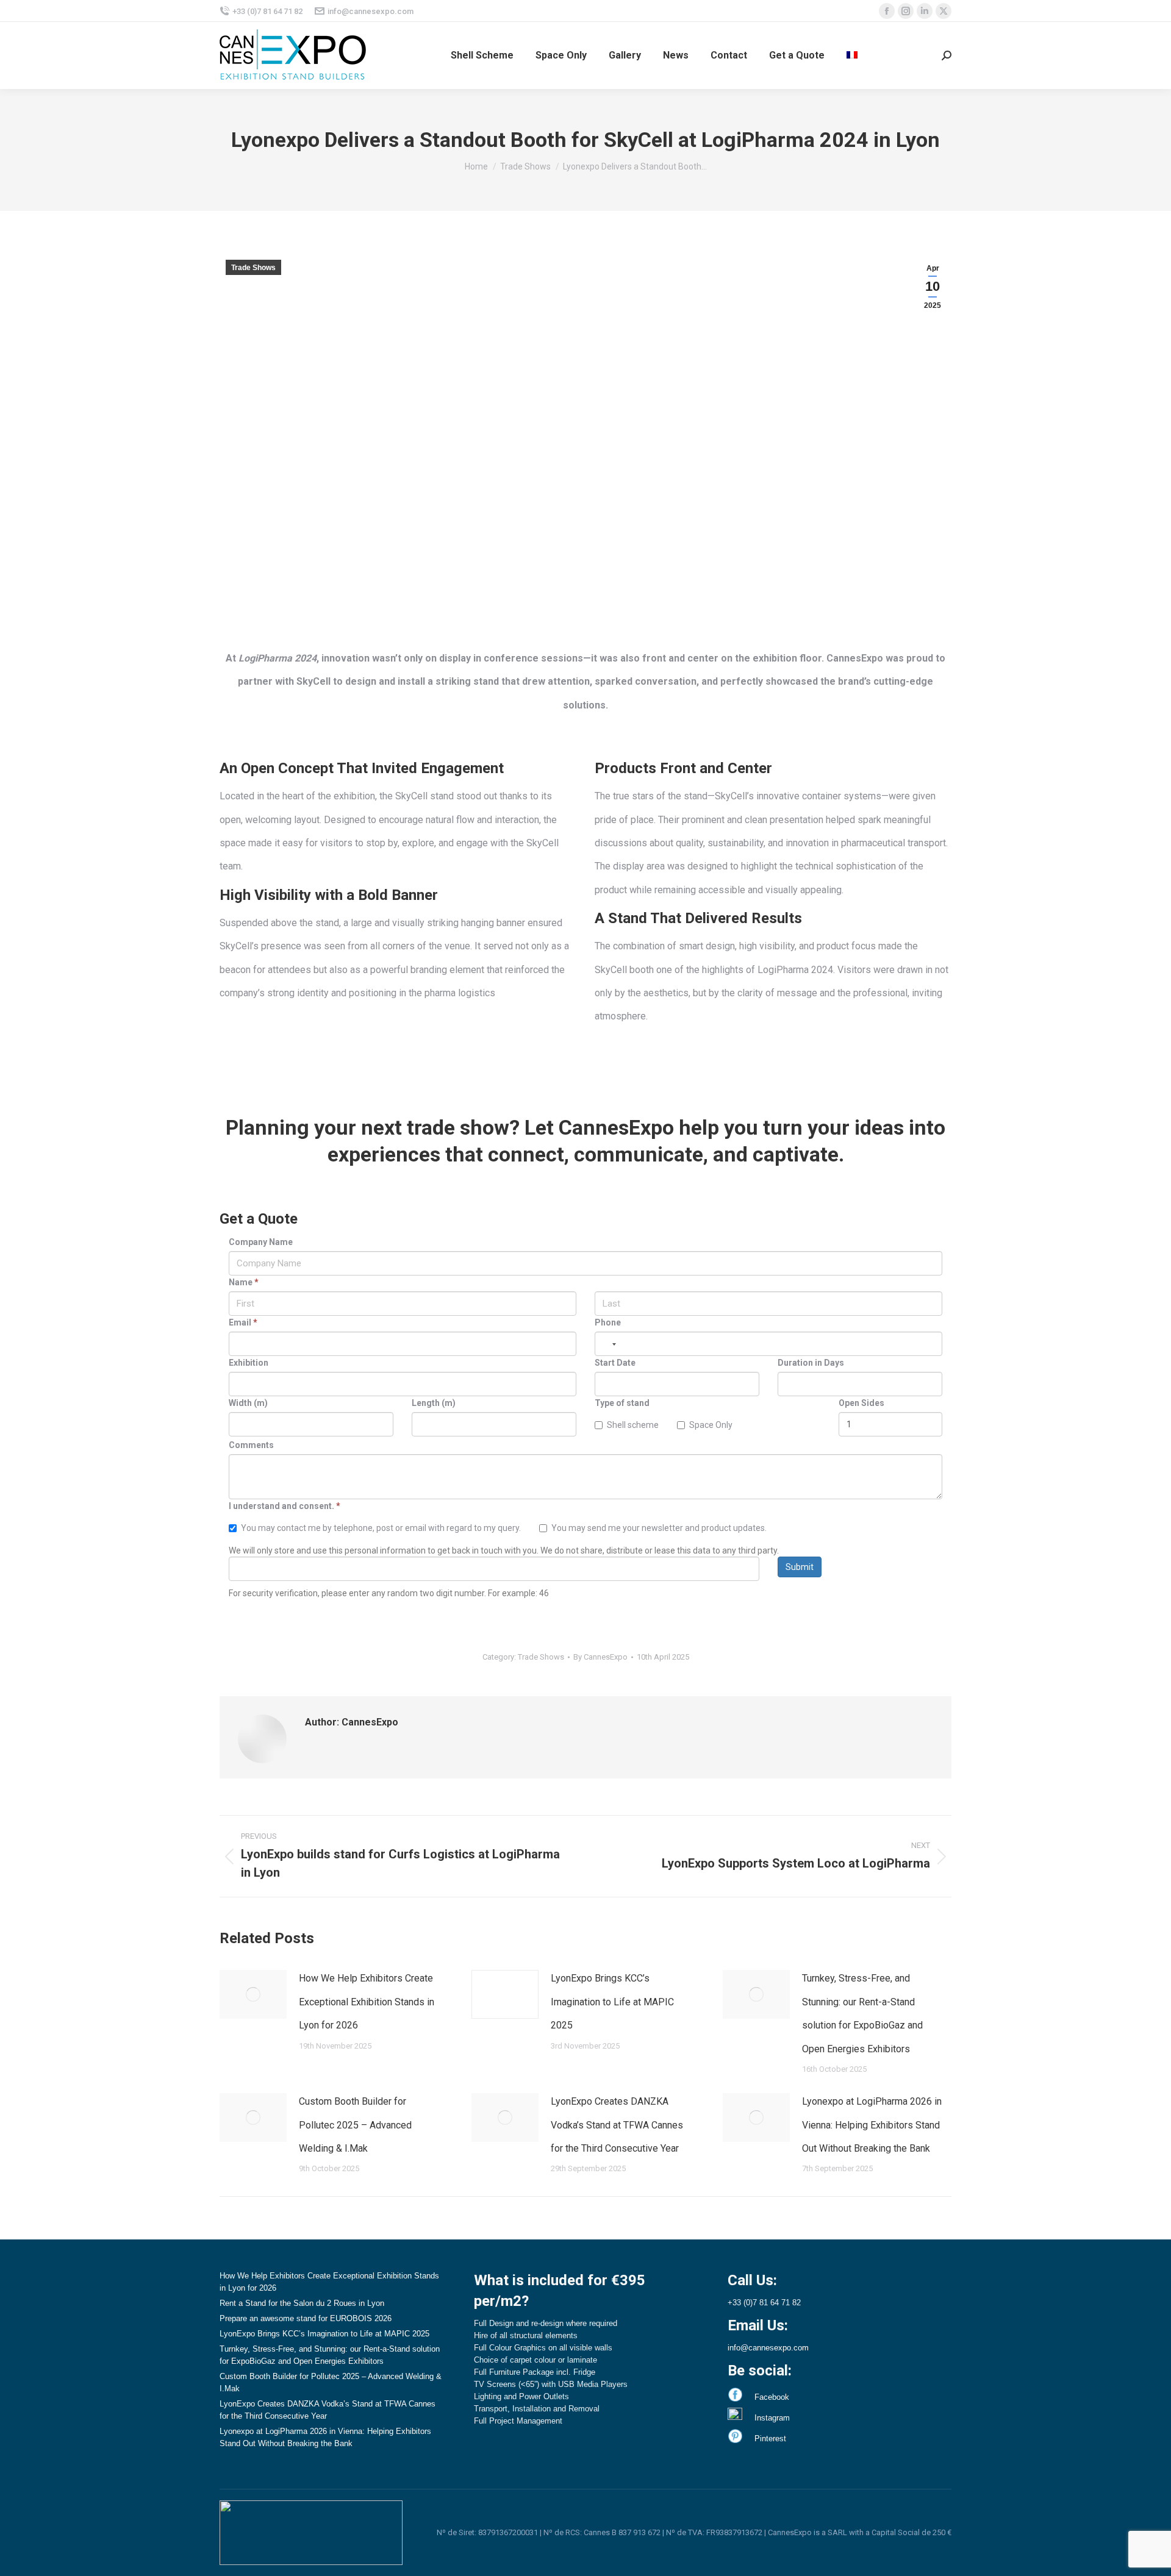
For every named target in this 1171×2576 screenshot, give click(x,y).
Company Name (261, 1242)
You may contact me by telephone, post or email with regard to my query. (381, 1528)
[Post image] (253, 1994)
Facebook (772, 2397)
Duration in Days (811, 1363)
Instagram (772, 2418)
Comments (251, 1445)
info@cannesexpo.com (371, 11)
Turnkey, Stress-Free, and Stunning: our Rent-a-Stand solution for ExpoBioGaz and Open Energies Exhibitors (862, 2013)
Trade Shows (253, 268)
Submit (800, 1567)
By (600, 1657)
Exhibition (249, 1363)
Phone (608, 1322)
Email (243, 1322)
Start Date (615, 1363)
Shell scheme (633, 1425)
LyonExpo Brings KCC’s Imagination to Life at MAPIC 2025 (612, 2002)
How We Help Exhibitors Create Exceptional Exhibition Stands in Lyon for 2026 (367, 2002)
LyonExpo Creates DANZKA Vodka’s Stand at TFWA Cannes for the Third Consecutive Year (617, 2125)
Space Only (711, 1425)
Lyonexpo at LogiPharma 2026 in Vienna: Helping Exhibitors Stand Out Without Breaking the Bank (872, 2125)
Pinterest (770, 2439)
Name (244, 1282)
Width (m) (248, 1403)
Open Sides (861, 1403)
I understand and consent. (285, 1506)
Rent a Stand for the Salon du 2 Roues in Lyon (302, 2303)
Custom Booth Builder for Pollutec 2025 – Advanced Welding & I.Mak (355, 2125)
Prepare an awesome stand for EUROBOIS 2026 (306, 2318)
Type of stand (622, 1403)
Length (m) (434, 1403)
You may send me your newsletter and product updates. (659, 1528)
